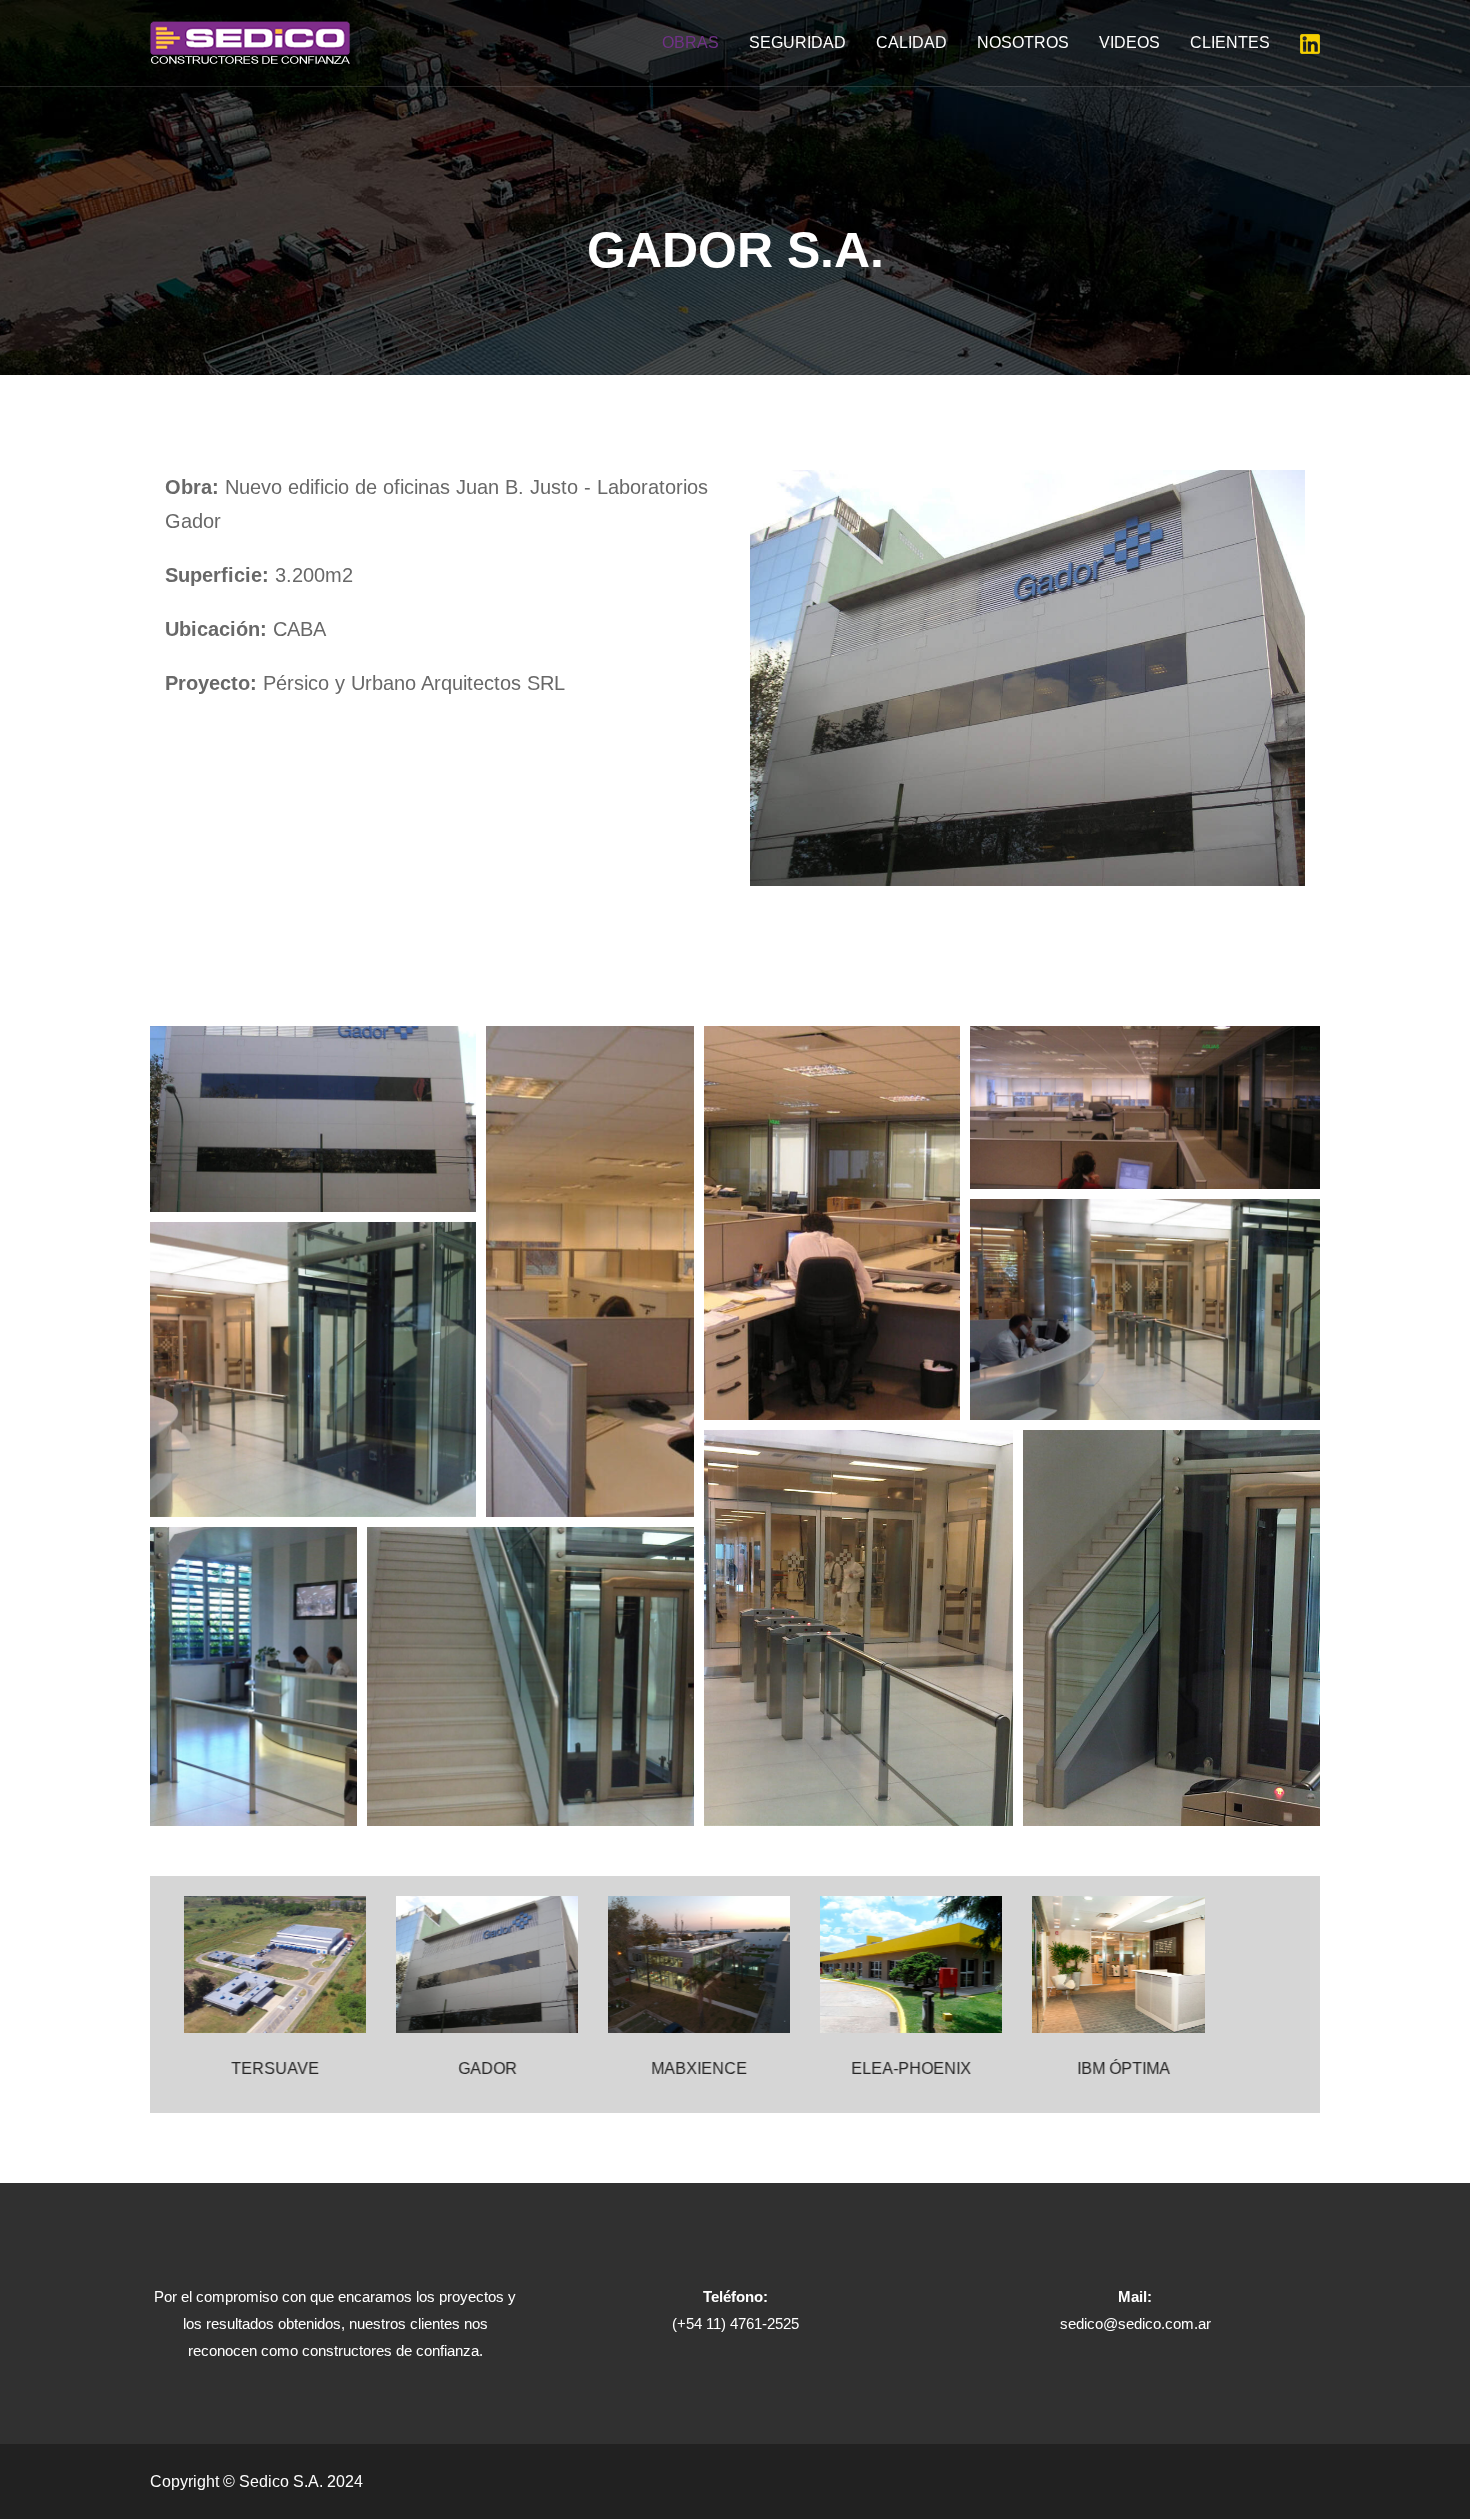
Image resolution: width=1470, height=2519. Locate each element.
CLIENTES (1230, 42)
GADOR (478, 2068)
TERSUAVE (266, 2068)
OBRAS (690, 42)
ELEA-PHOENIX (902, 2068)
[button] (313, 1119)
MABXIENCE (690, 2068)
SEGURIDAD (797, 42)
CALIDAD (911, 42)
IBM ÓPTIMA (1114, 2068)
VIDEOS (1129, 42)
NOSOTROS (1023, 42)
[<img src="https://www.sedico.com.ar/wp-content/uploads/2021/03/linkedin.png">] (1310, 43)
